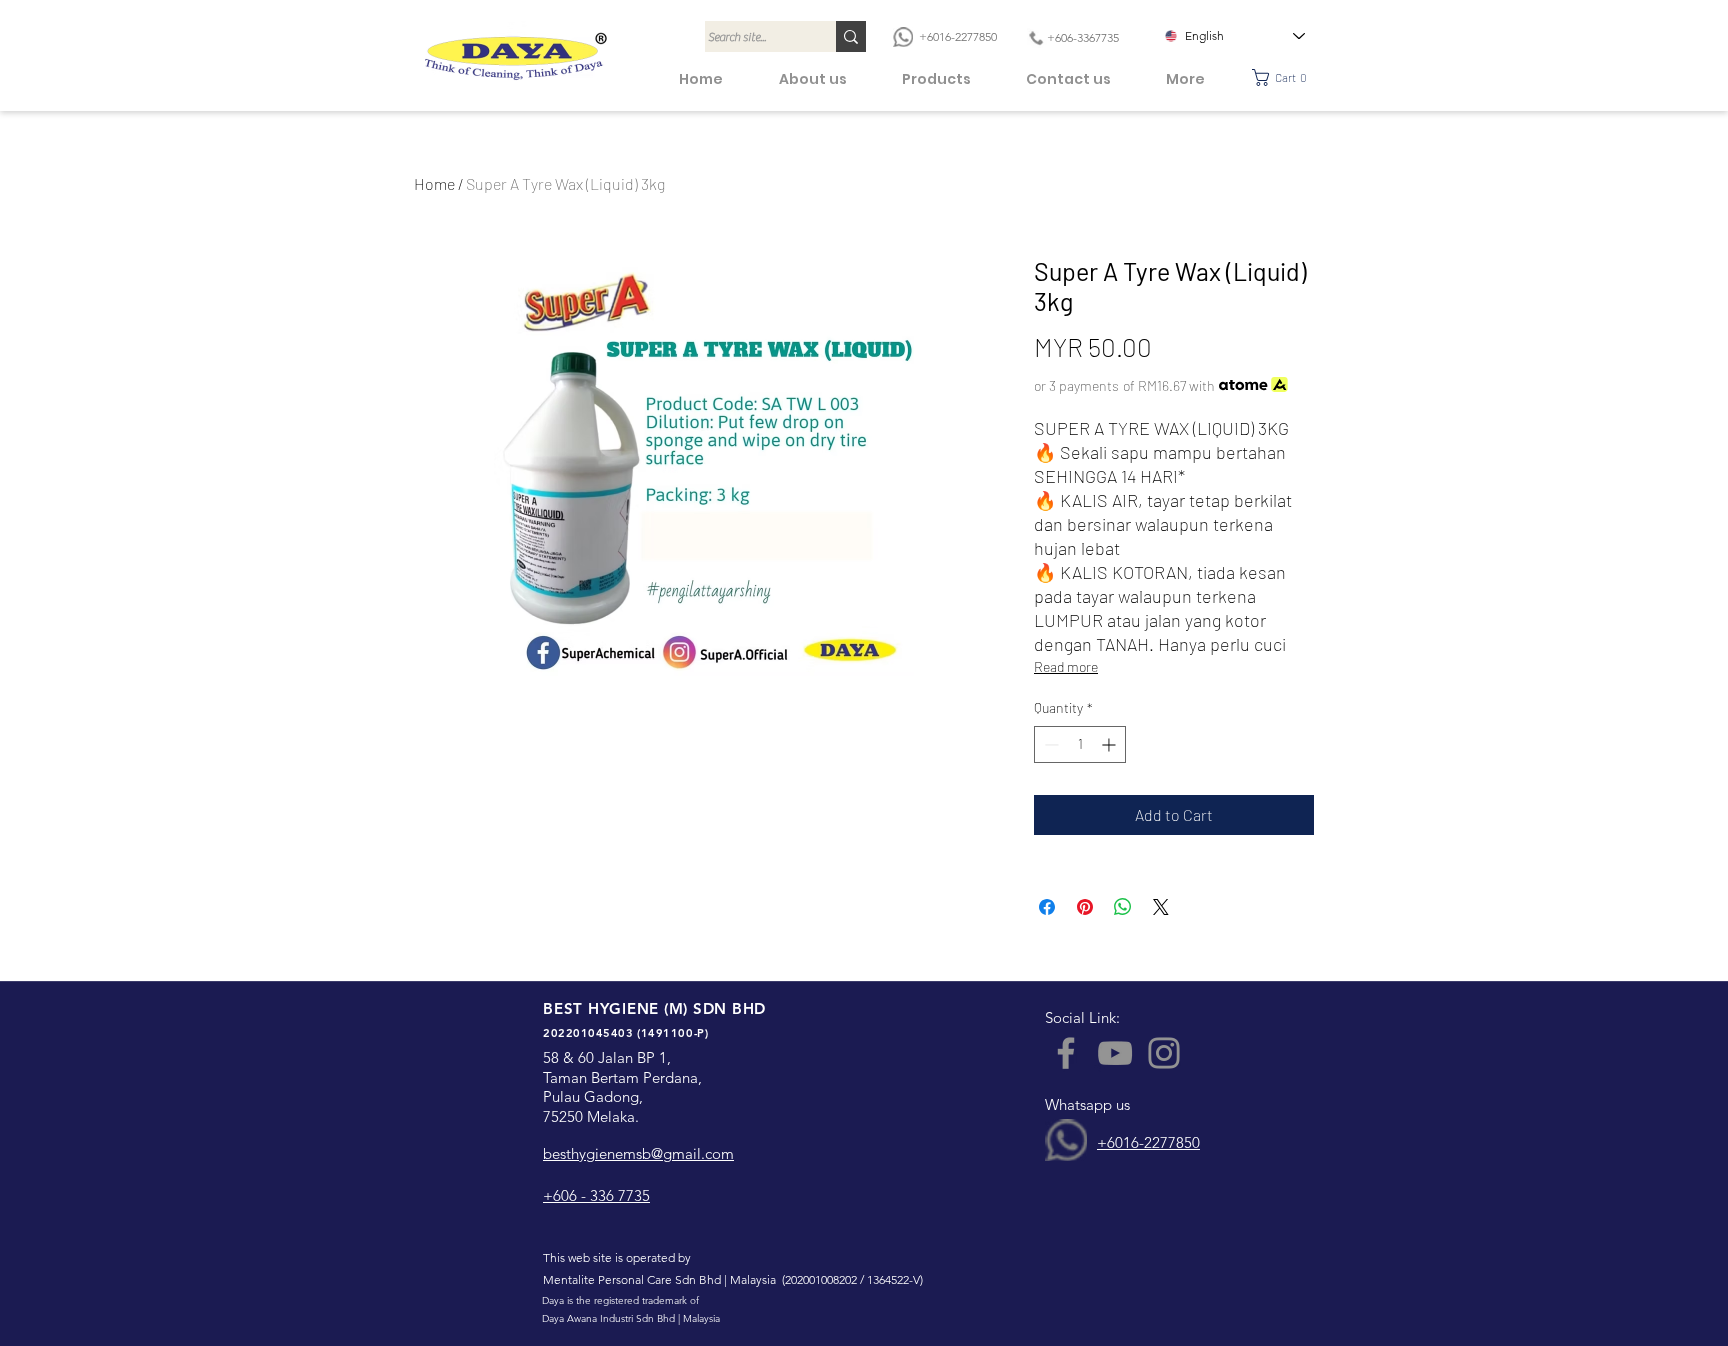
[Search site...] (851, 36)
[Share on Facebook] (1047, 907)
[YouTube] (1115, 1053)
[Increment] (1110, 744)
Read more (1066, 666)
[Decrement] (1049, 744)
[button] (1285, 77)
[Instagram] (1164, 1053)
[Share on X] (1161, 907)
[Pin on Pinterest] (1085, 907)
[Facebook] (1066, 1053)
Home (434, 183)
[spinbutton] (1080, 744)
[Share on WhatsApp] (1123, 907)
